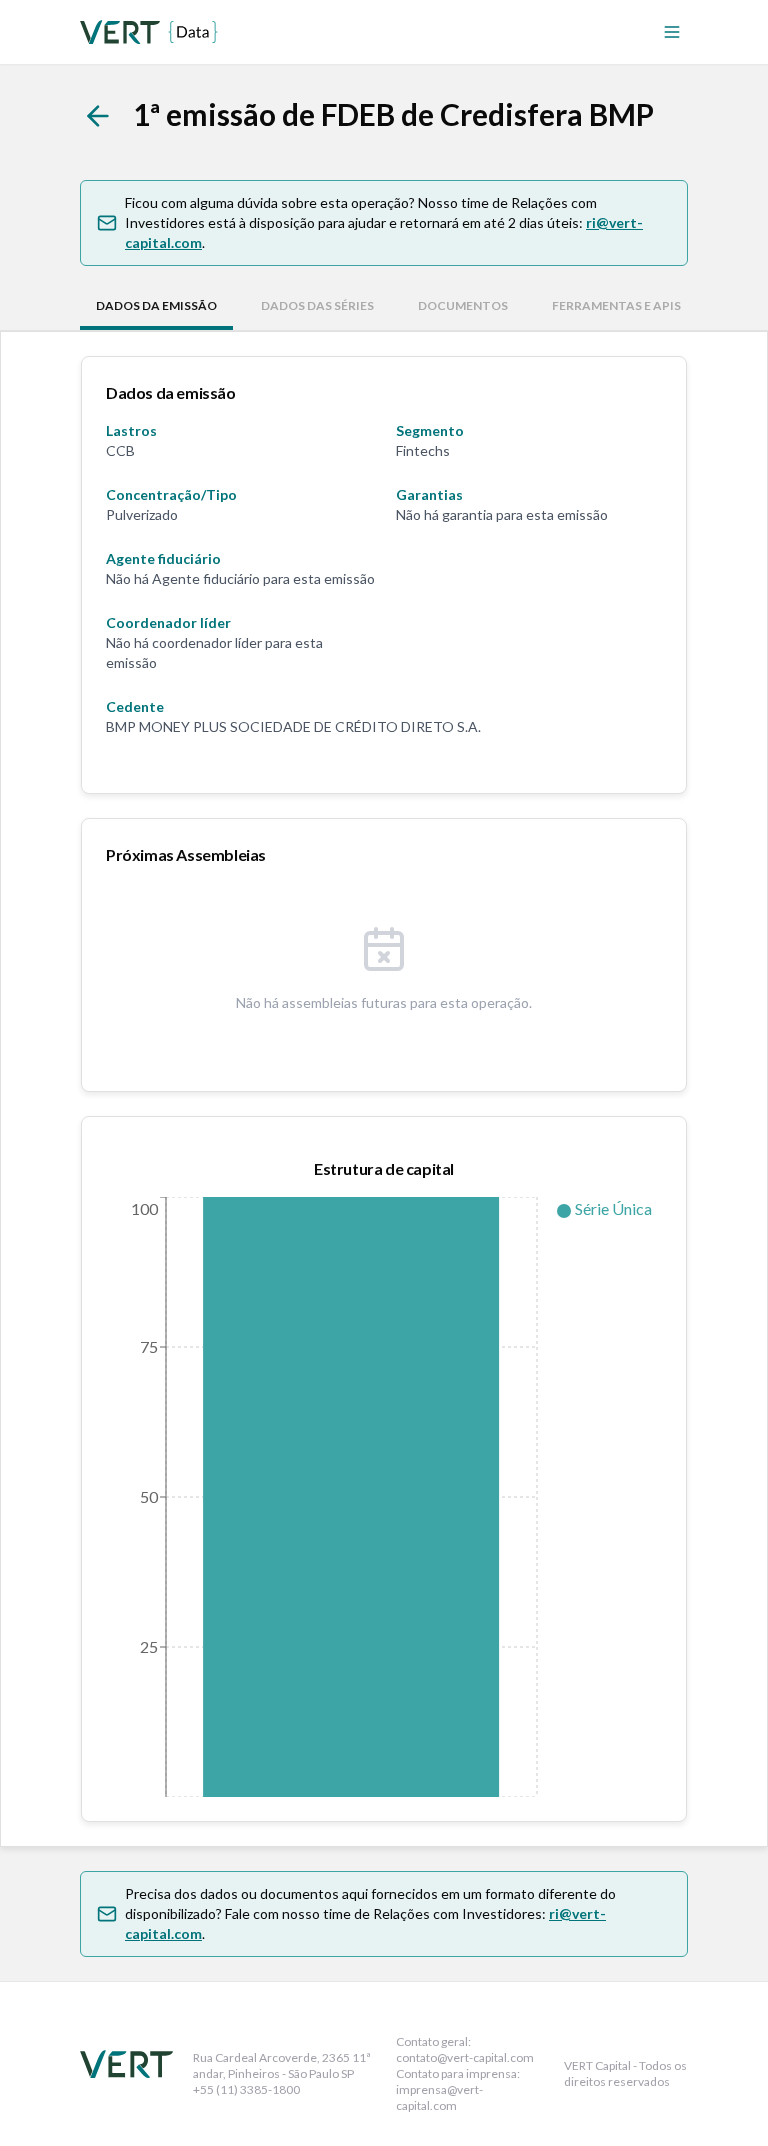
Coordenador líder (168, 622)
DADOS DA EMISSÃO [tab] (156, 305)
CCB (120, 450)
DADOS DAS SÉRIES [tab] (317, 305)
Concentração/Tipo (171, 494)
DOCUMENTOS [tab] (463, 305)
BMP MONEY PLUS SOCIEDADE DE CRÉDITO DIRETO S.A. (293, 726)
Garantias (429, 494)
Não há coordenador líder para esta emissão (214, 652)
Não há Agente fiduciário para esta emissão (240, 578)
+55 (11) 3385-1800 (246, 2089)
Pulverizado (142, 514)
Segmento (430, 430)
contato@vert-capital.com (465, 2057)
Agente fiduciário (163, 558)
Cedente (135, 706)
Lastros (131, 430)
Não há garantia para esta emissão (502, 514)
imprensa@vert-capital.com (439, 2097)
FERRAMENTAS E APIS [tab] (616, 305)
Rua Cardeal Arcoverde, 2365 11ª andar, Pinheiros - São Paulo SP (281, 2065)
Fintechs (423, 450)
